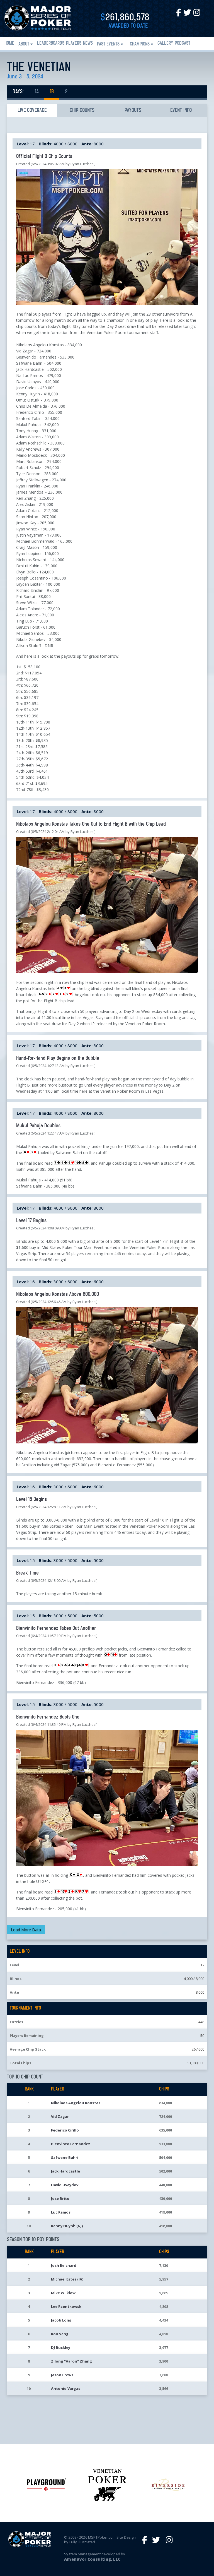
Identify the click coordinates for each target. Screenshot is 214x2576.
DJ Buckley (61, 2347)
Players (74, 44)
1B (52, 92)
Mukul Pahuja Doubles (38, 1126)
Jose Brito (60, 2198)
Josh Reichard (64, 2265)
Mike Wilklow (63, 2293)
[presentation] (32, 110)
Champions (140, 44)
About (24, 44)
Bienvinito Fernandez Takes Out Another (56, 1628)
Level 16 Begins (31, 1500)
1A (37, 92)
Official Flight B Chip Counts (44, 157)
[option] (47, 2484)
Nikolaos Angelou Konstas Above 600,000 (58, 1294)
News (88, 44)
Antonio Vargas (66, 2388)
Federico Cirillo (65, 2130)
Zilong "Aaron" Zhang (71, 2361)
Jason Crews (62, 2375)
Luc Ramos (61, 2212)
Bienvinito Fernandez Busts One (48, 1717)
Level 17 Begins (31, 1221)
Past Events (108, 44)
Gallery (165, 44)
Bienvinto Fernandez (71, 2144)
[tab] (32, 110)
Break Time (27, 1573)
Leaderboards (51, 44)
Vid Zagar (60, 2116)
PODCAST (183, 44)
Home (9, 44)
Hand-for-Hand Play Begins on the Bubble (58, 1058)
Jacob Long (61, 2320)
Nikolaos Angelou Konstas (76, 2103)
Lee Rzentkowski (67, 2306)
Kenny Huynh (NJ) (67, 2226)
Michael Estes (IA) (67, 2279)
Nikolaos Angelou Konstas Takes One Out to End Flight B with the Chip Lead (91, 824)
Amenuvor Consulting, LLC (92, 2559)
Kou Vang (60, 2334)
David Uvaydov (65, 2185)
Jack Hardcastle (65, 2171)
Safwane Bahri (65, 2157)
